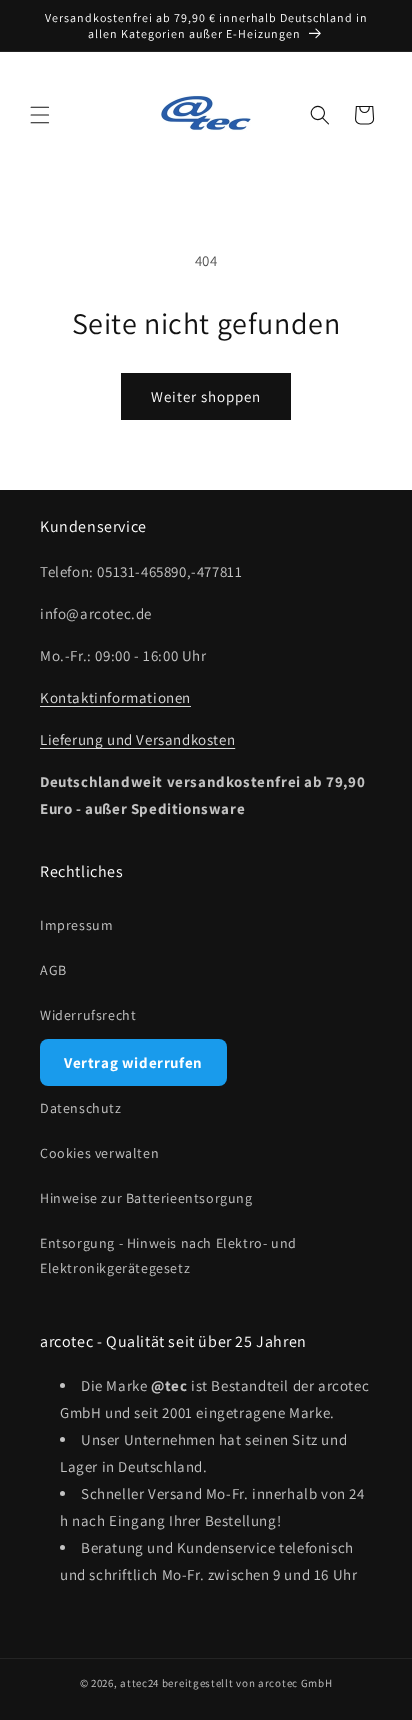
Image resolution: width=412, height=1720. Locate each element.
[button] (40, 115)
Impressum (76, 925)
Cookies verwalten (99, 1153)
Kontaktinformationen (115, 697)
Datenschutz (81, 1108)
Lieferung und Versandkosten (137, 739)
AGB (53, 970)
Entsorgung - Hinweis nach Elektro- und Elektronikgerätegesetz (168, 1255)
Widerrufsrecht (88, 1015)
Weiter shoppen (206, 396)
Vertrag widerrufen (133, 1062)
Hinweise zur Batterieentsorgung (146, 1198)
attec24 (139, 1683)
